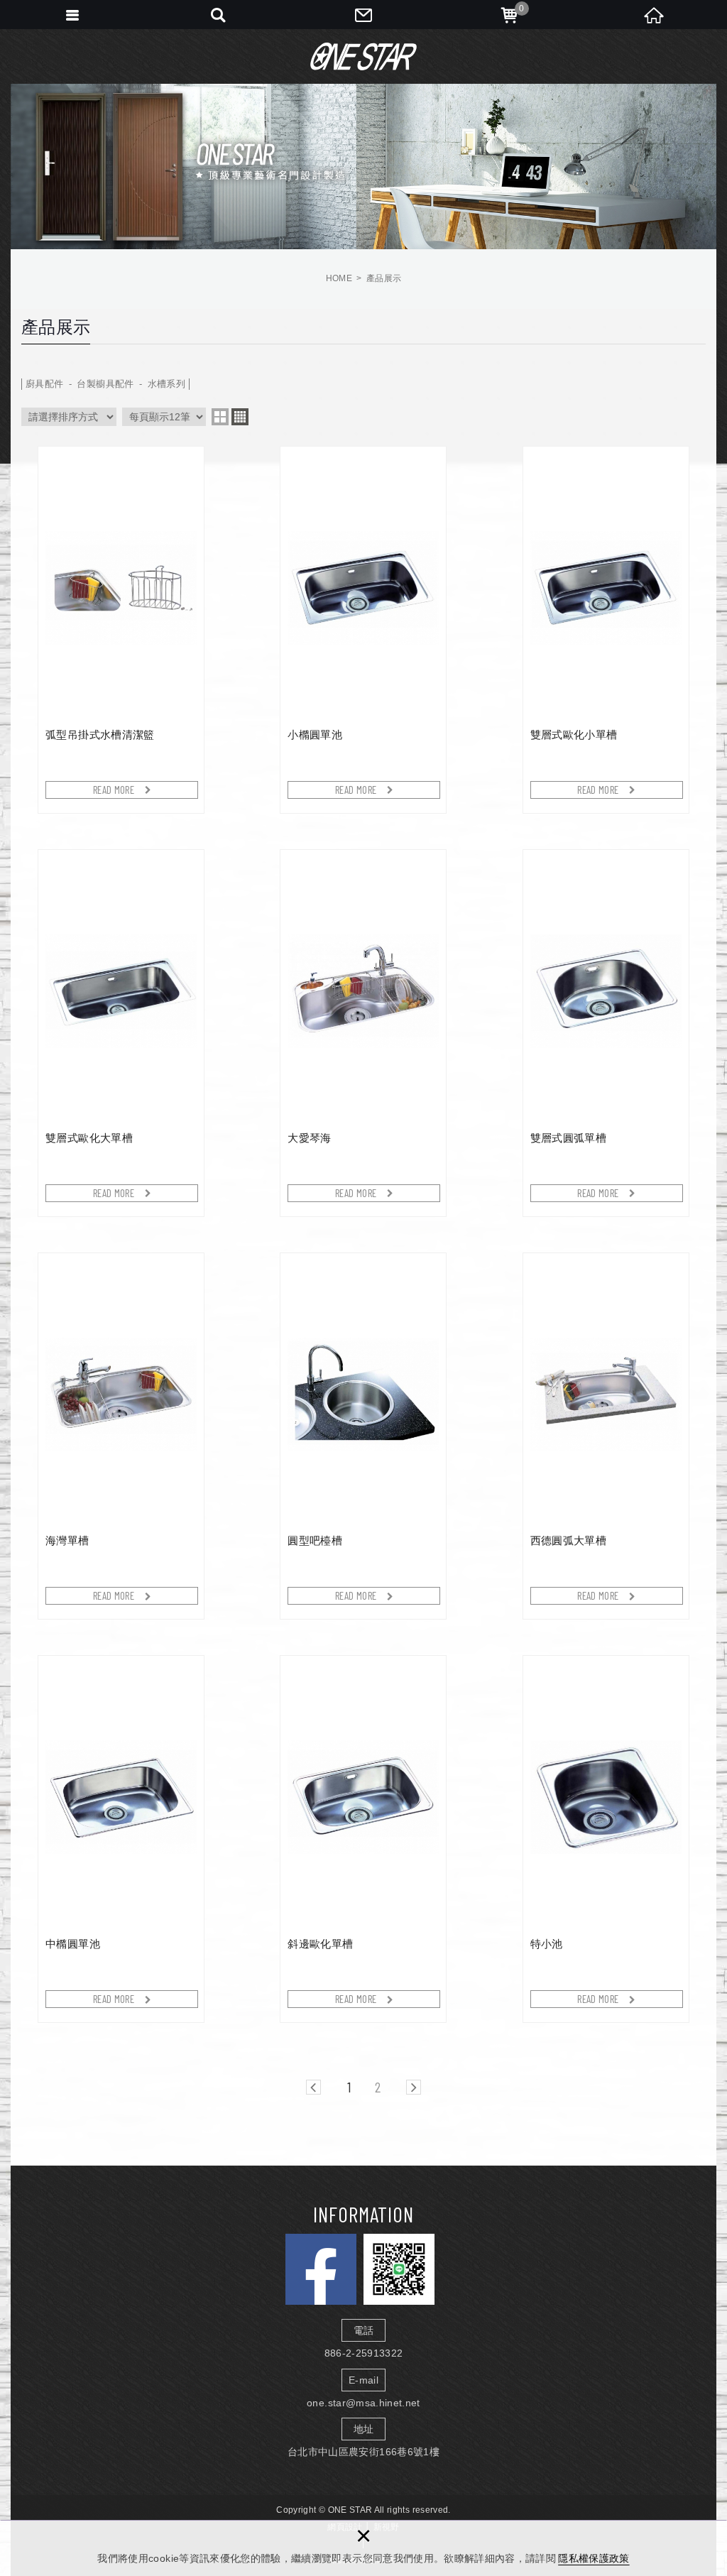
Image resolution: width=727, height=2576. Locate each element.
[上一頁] (313, 2087)
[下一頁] (414, 2087)
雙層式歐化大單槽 (121, 1033)
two (220, 417)
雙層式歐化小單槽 (606, 630)
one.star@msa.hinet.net (363, 2403)
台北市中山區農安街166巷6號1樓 (363, 2452)
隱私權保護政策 (594, 2558)
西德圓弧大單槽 (606, 1436)
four (240, 417)
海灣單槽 (121, 1436)
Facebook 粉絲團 (321, 2269)
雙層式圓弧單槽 (606, 1033)
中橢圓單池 (121, 1839)
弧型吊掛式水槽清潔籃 (121, 630)
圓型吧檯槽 (363, 1436)
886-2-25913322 (364, 2353)
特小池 (606, 1839)
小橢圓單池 (363, 630)
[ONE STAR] (363, 56)
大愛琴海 (363, 1033)
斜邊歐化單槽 (363, 1839)
